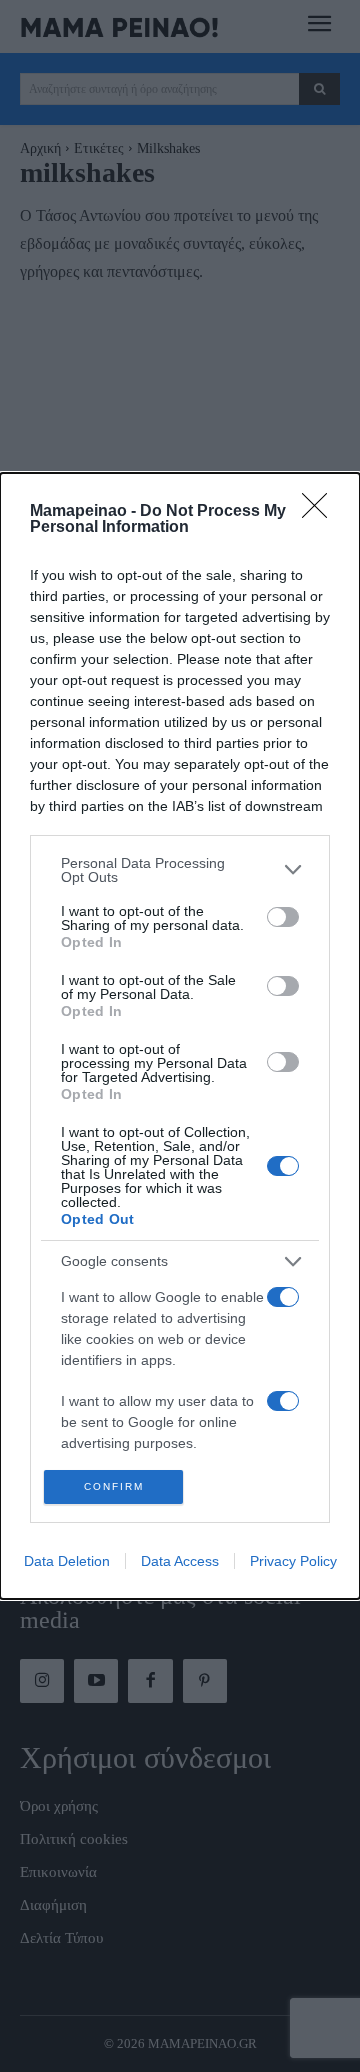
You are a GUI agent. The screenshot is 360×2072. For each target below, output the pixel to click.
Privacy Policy (293, 1561)
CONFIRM (114, 1486)
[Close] (321, 512)
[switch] (283, 917)
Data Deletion (67, 1561)
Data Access (180, 1561)
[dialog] (180, 1036)
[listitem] (180, 870)
